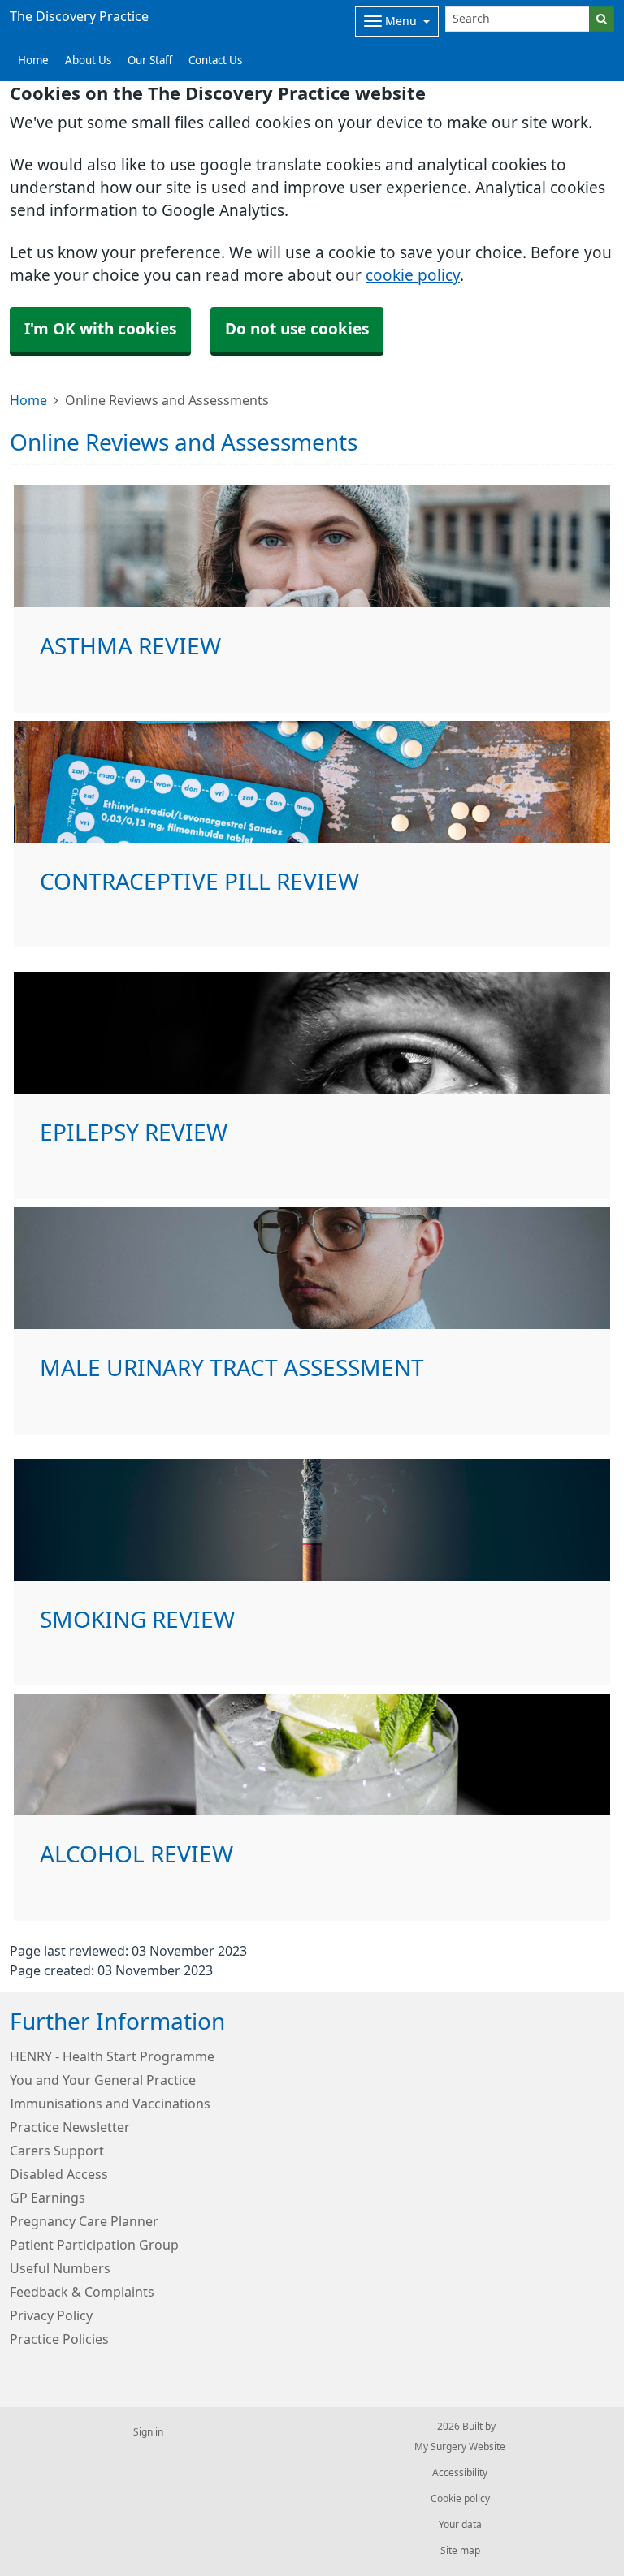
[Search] (602, 19)
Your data (460, 2525)
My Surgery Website (460, 2447)
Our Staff (150, 60)
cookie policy (413, 276)
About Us (88, 60)
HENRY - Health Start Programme (112, 2056)
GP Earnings (48, 2198)
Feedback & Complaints (82, 2292)
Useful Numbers (60, 2268)
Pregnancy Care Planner (84, 2221)
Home (28, 400)
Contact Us (215, 60)
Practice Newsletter (70, 2127)
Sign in (148, 2432)
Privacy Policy (51, 2315)
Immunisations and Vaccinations (110, 2104)
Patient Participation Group (94, 2245)
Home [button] (33, 60)
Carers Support (57, 2151)
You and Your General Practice (103, 2080)
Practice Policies (59, 2339)
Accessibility (460, 2473)
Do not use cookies (297, 329)
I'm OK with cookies (100, 329)
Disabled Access (59, 2174)
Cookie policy (460, 2499)
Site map (460, 2551)
